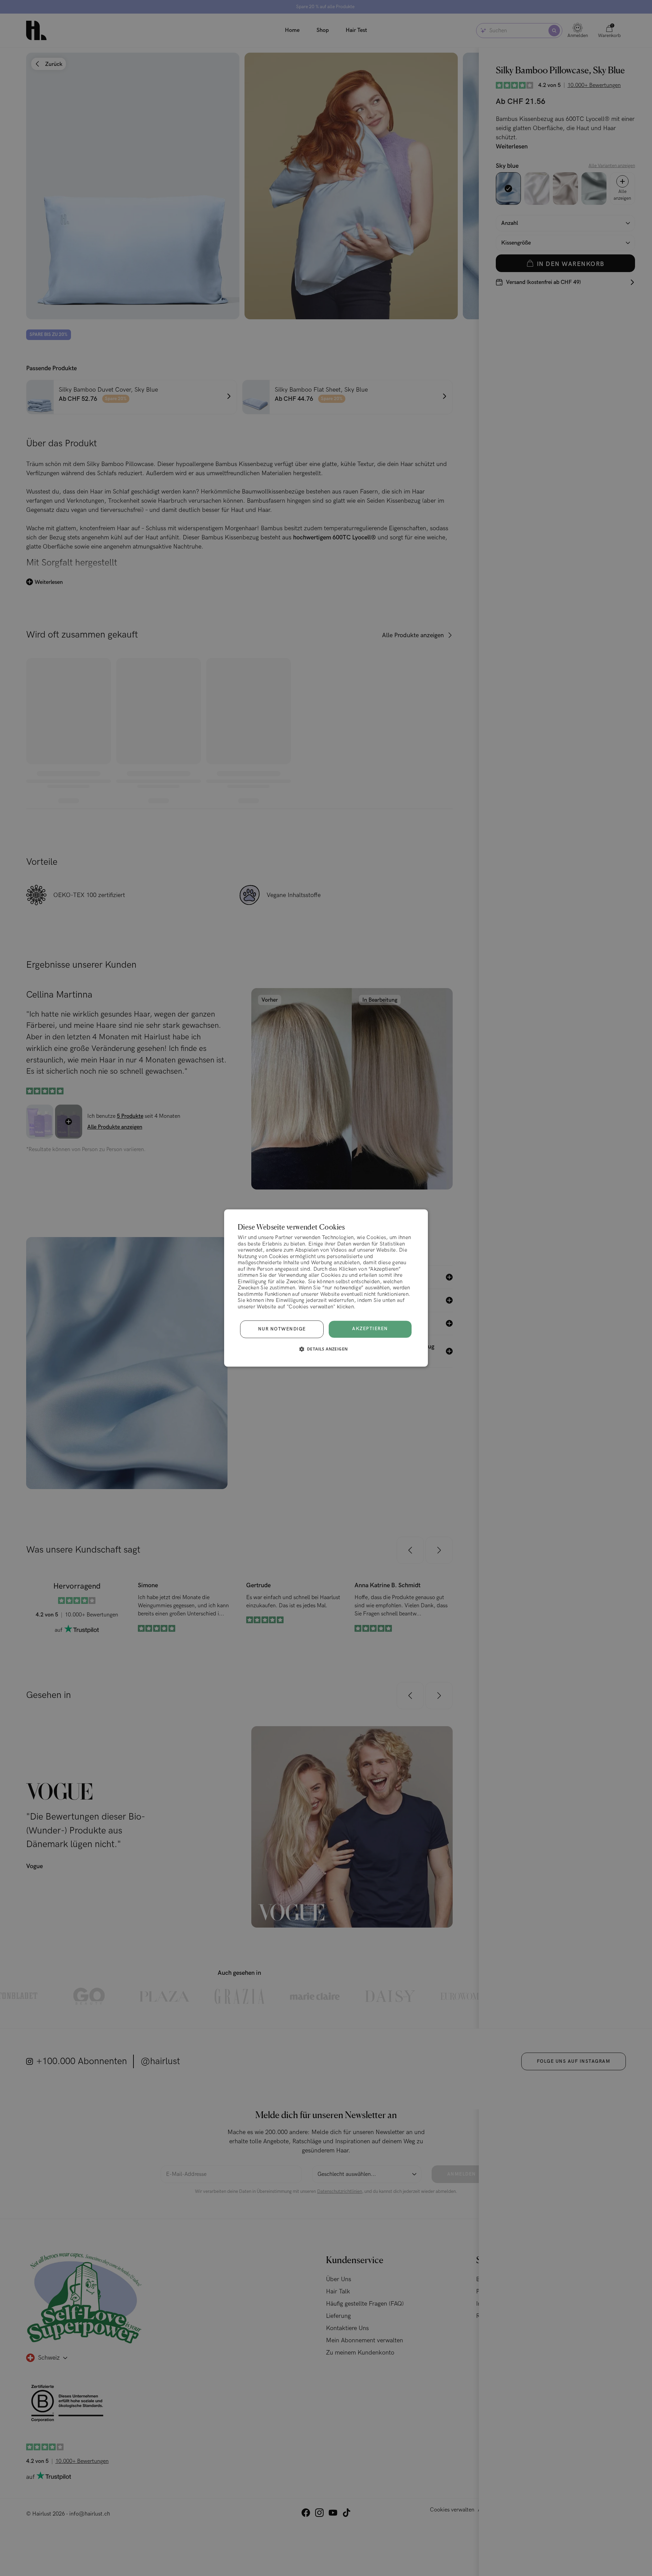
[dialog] (326, 1288)
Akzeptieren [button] (370, 1329)
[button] (326, 1349)
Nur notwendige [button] (282, 1329)
